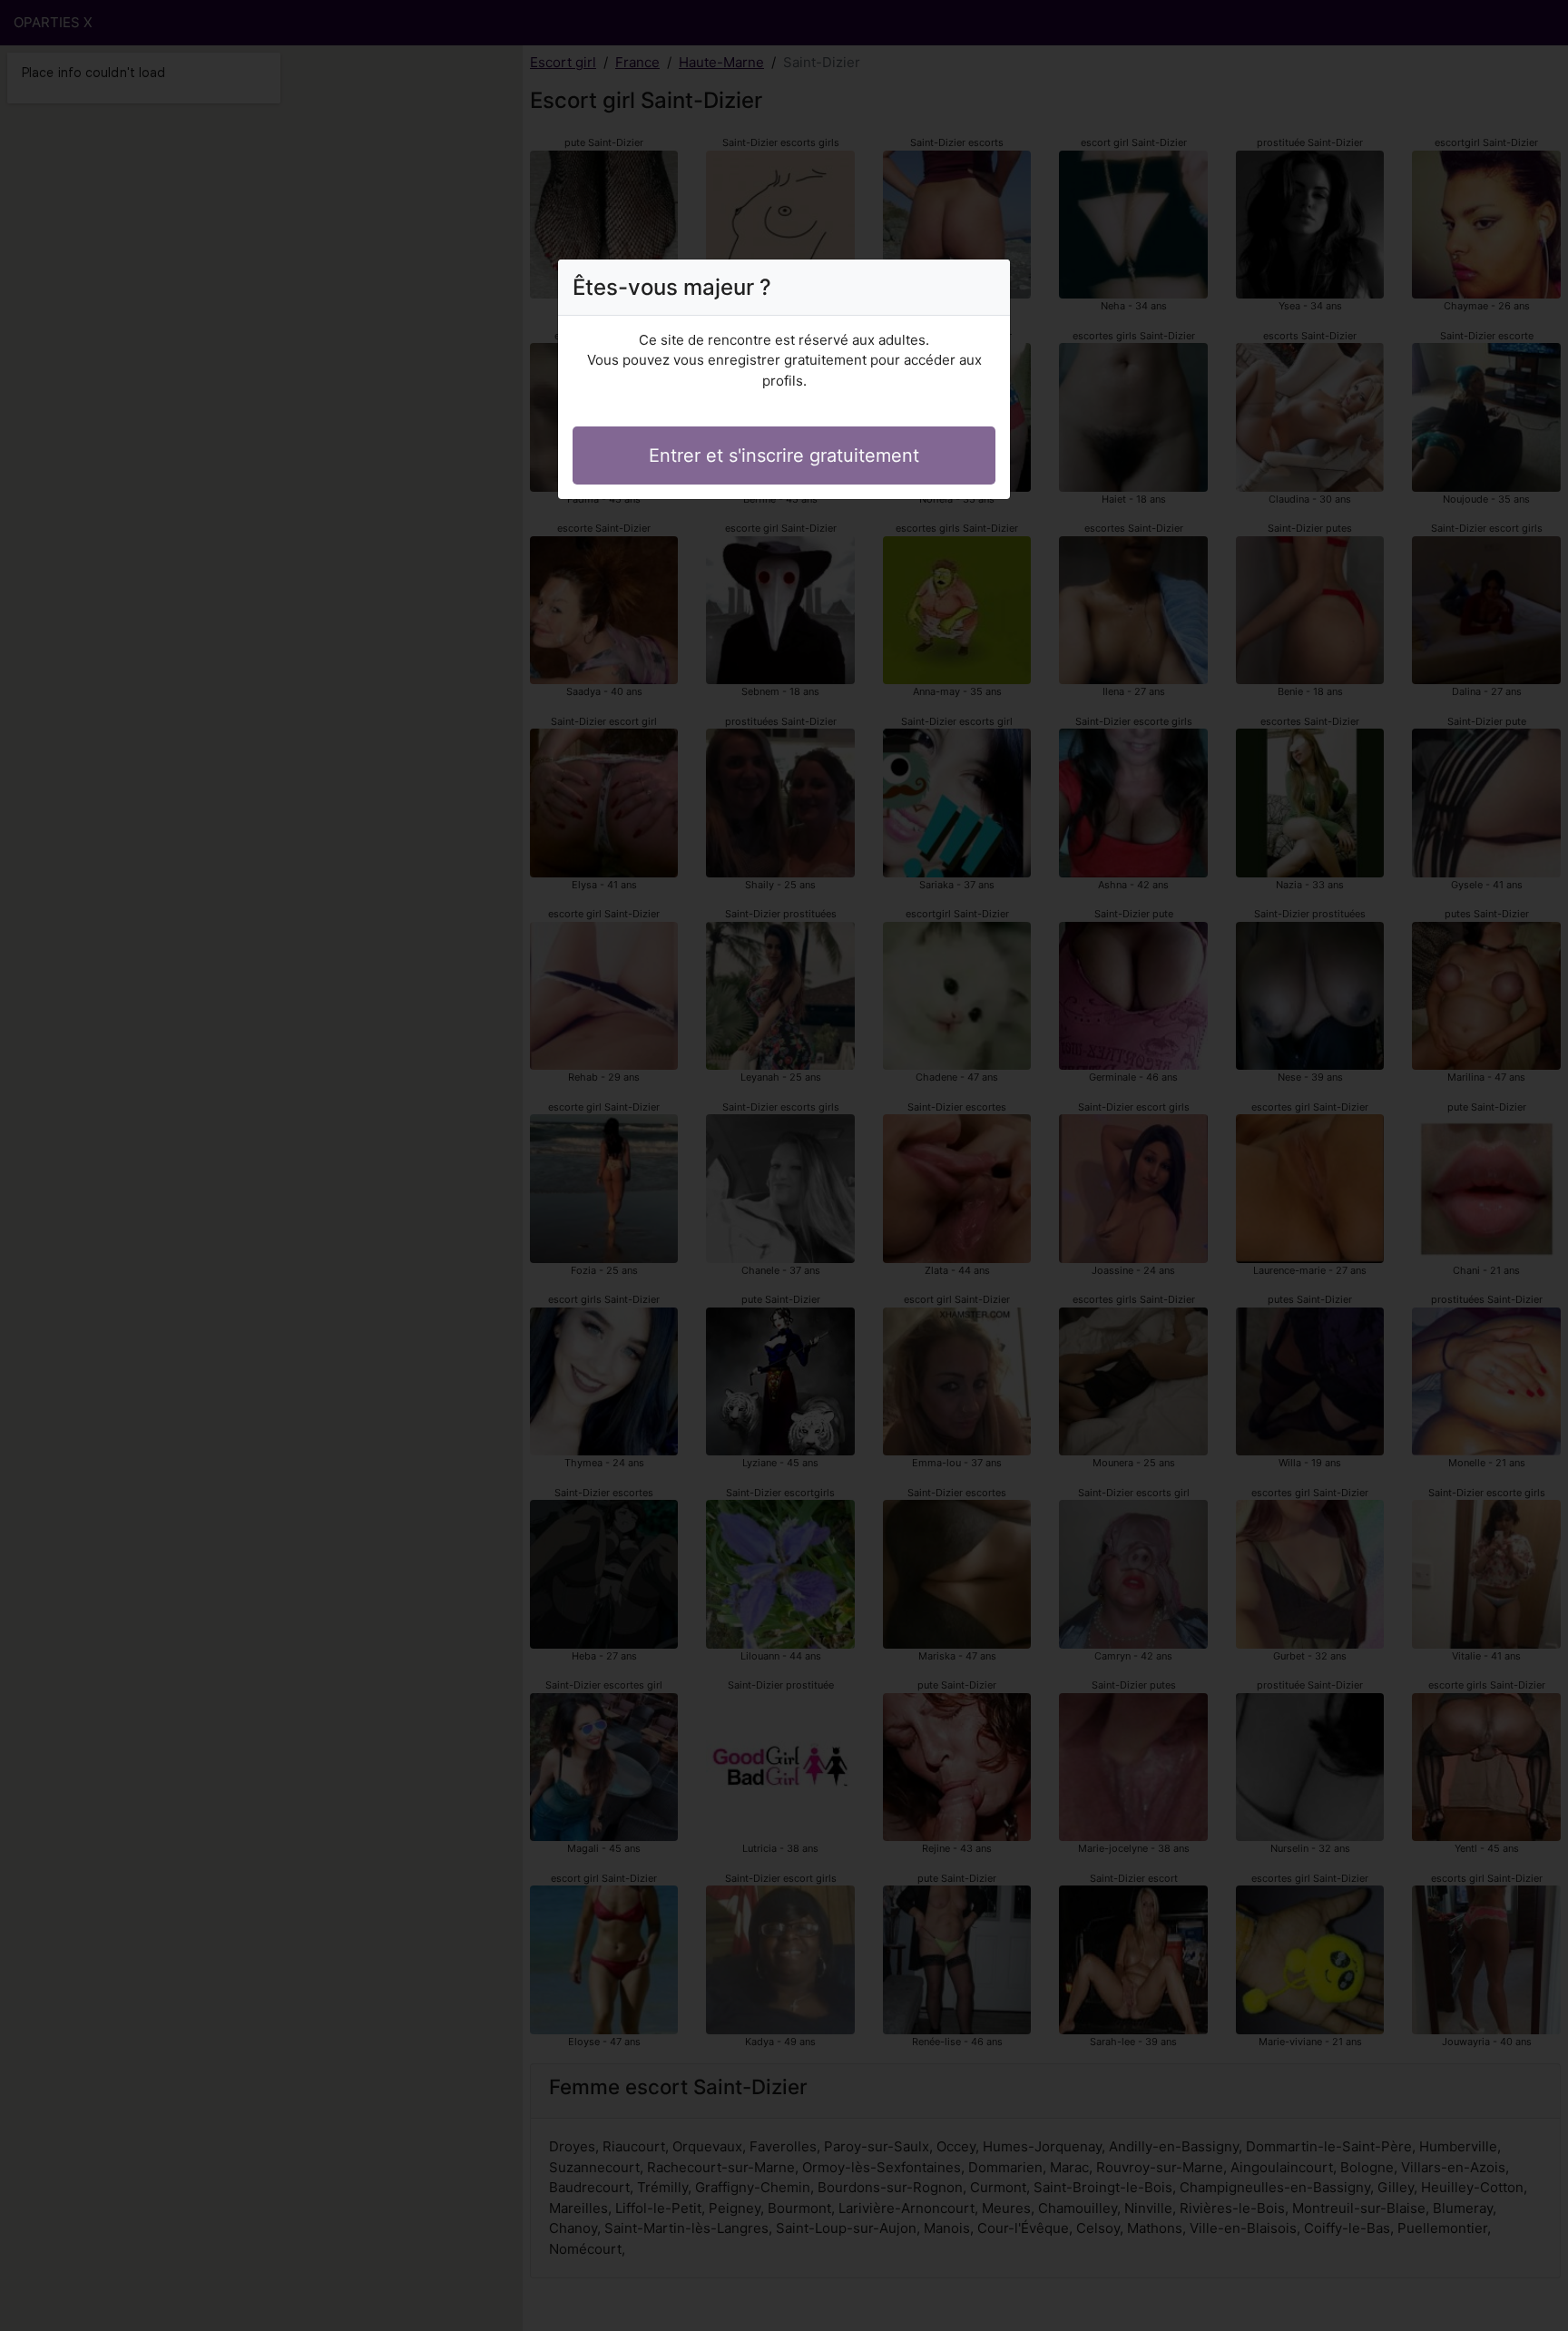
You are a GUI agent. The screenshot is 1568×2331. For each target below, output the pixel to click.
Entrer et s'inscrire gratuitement (784, 455)
